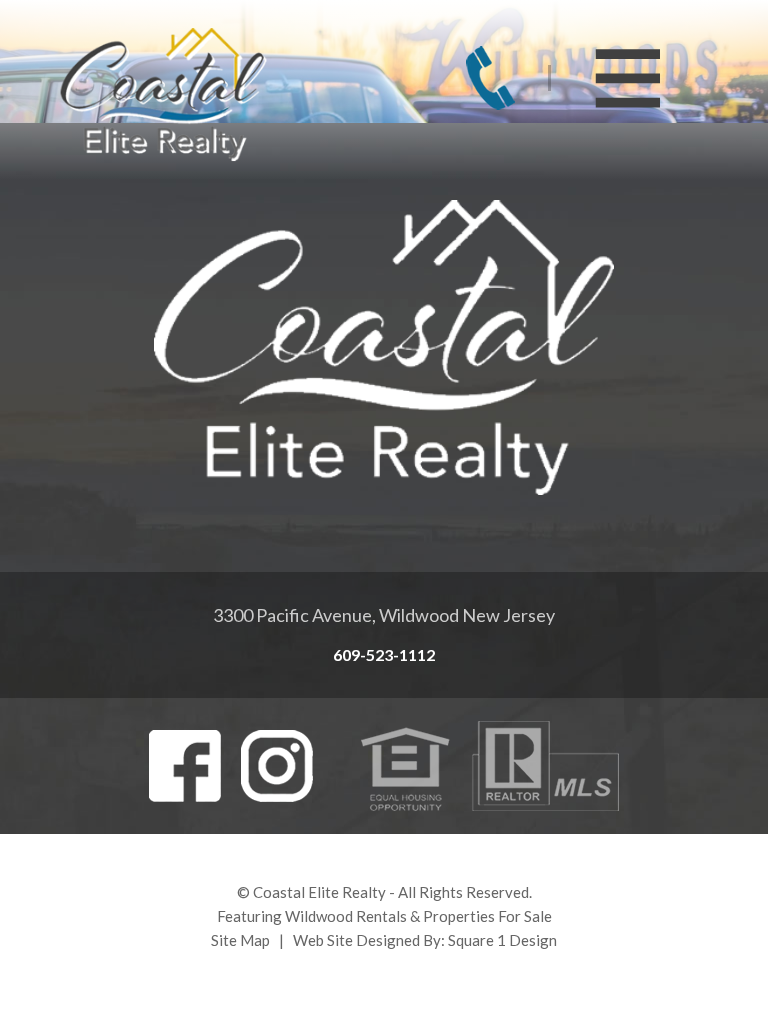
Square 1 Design (502, 940)
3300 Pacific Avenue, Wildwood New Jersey (384, 615)
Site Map (240, 940)
